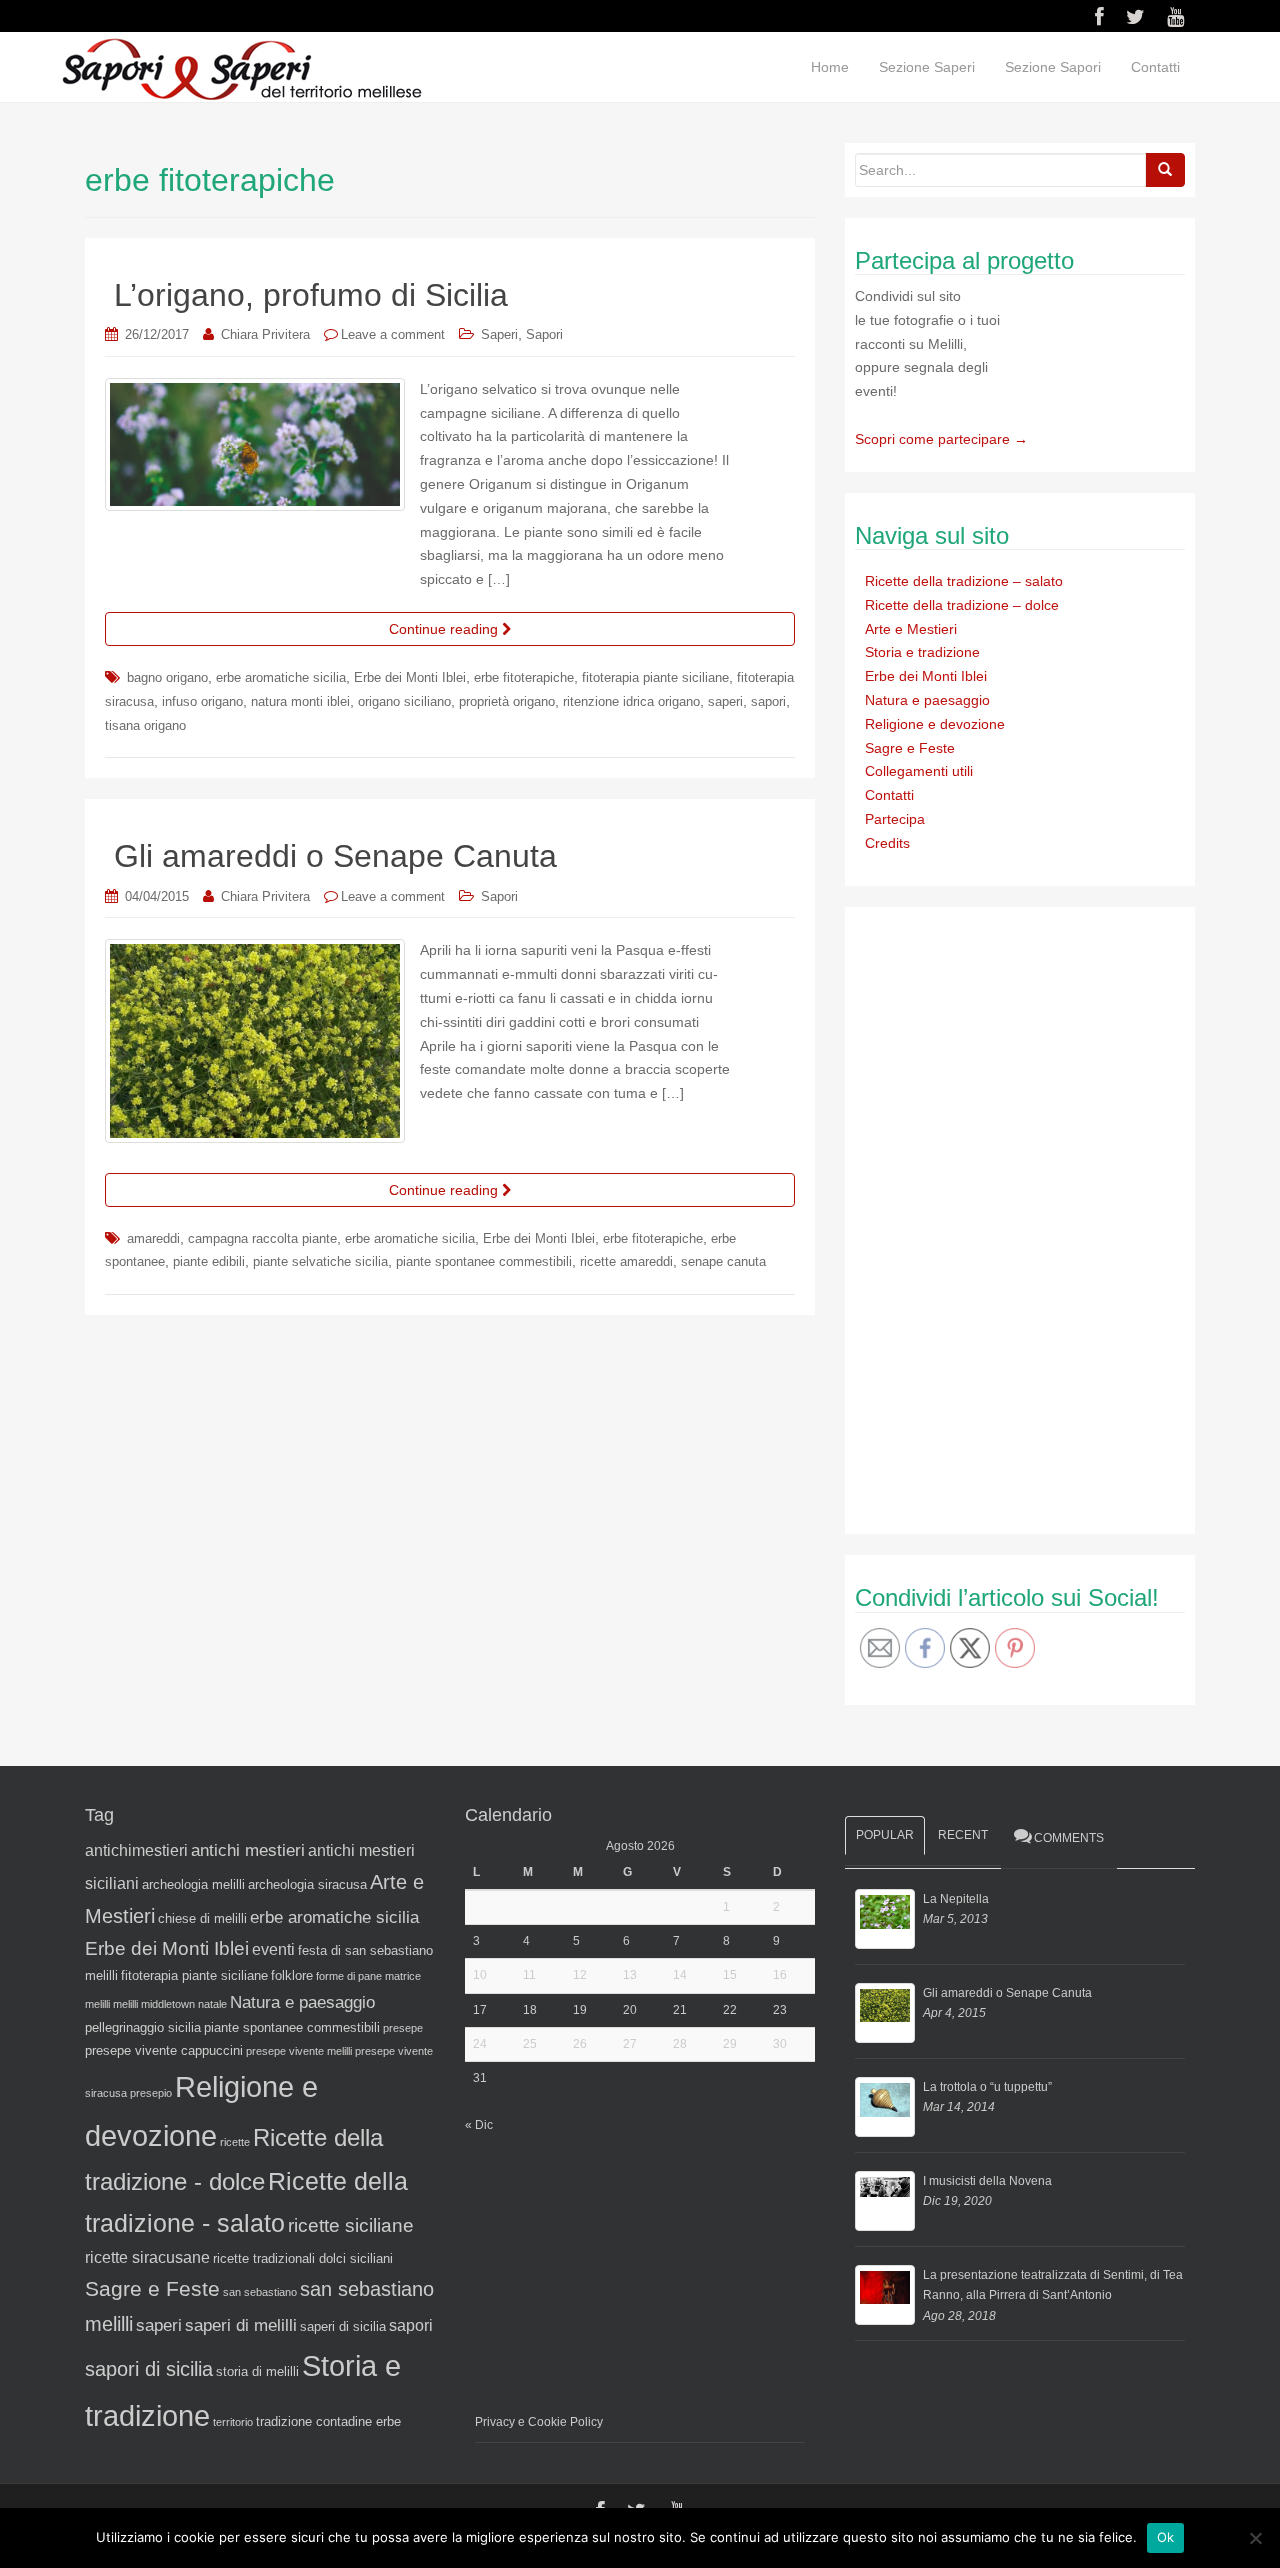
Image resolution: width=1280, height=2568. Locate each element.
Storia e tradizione (922, 652)
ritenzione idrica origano (631, 701)
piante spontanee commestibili (484, 1261)
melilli (125, 2004)
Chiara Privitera (265, 334)
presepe (403, 2028)
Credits (887, 843)
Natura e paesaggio (927, 700)
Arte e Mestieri (911, 629)
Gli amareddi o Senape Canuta (335, 856)
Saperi (499, 334)
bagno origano (167, 677)
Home (830, 67)
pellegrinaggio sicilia (143, 2027)
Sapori (544, 334)
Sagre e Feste (910, 748)
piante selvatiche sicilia (320, 1261)
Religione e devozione (935, 724)
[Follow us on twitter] (1135, 17)
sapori (768, 701)
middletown (168, 2004)
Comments (1069, 1838)
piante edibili (209, 1261)
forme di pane (349, 1976)
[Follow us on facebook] (1099, 17)
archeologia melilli (193, 1884)
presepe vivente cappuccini (164, 2050)
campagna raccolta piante (262, 1238)
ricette (235, 2142)
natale (212, 2004)
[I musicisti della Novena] (885, 2201)
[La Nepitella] (885, 1919)
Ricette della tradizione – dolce (962, 605)
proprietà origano (507, 701)
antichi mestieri (248, 1850)
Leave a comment (393, 334)
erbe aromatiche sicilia (281, 677)
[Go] (1165, 170)
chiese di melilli (202, 1918)
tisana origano (145, 725)
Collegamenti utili (919, 771)
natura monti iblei (300, 701)
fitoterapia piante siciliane (655, 677)
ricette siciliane (351, 2225)
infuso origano (202, 701)
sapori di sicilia (149, 2369)
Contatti (1155, 67)
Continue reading (445, 629)
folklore (292, 1975)
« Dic (479, 2125)
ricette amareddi (626, 1261)
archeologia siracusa (307, 1884)
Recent (963, 1835)
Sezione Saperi (927, 67)
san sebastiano (260, 2292)
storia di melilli (257, 2371)
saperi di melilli (241, 2325)
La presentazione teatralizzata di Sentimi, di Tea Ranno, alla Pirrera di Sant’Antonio (1053, 2285)
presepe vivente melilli (299, 2051)
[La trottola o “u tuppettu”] (885, 2107)
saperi (725, 701)
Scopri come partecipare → (941, 439)
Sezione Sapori (1053, 67)
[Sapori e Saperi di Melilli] (241, 68)
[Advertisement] (1005, 1217)
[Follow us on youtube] (1175, 17)
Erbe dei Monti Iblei (410, 677)
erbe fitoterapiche (524, 677)
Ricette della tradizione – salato (964, 581)
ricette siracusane (147, 2257)
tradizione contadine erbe (328, 2421)
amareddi (153, 1238)
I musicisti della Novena (987, 2181)
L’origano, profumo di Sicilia (311, 295)
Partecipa (895, 819)
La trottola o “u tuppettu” (987, 2087)
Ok (1166, 2537)
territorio (233, 2422)
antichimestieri (136, 1850)
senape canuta (723, 1261)
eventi (273, 1949)
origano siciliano (404, 701)
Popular (885, 1835)
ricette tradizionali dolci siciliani (303, 2258)
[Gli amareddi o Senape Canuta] (885, 2013)
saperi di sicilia (343, 2326)
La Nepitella (956, 1899)
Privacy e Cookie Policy (539, 2422)
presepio (151, 2093)
